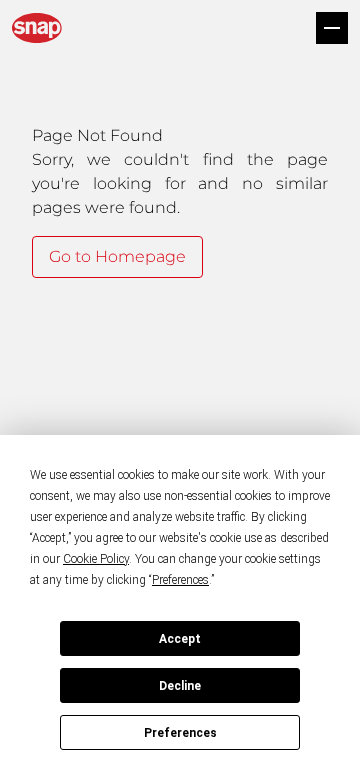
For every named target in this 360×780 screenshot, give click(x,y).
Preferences (180, 733)
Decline (180, 686)
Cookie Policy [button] (96, 559)
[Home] (37, 28)
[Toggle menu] (332, 28)
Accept (180, 639)
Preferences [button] (180, 580)
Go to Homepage (117, 256)
